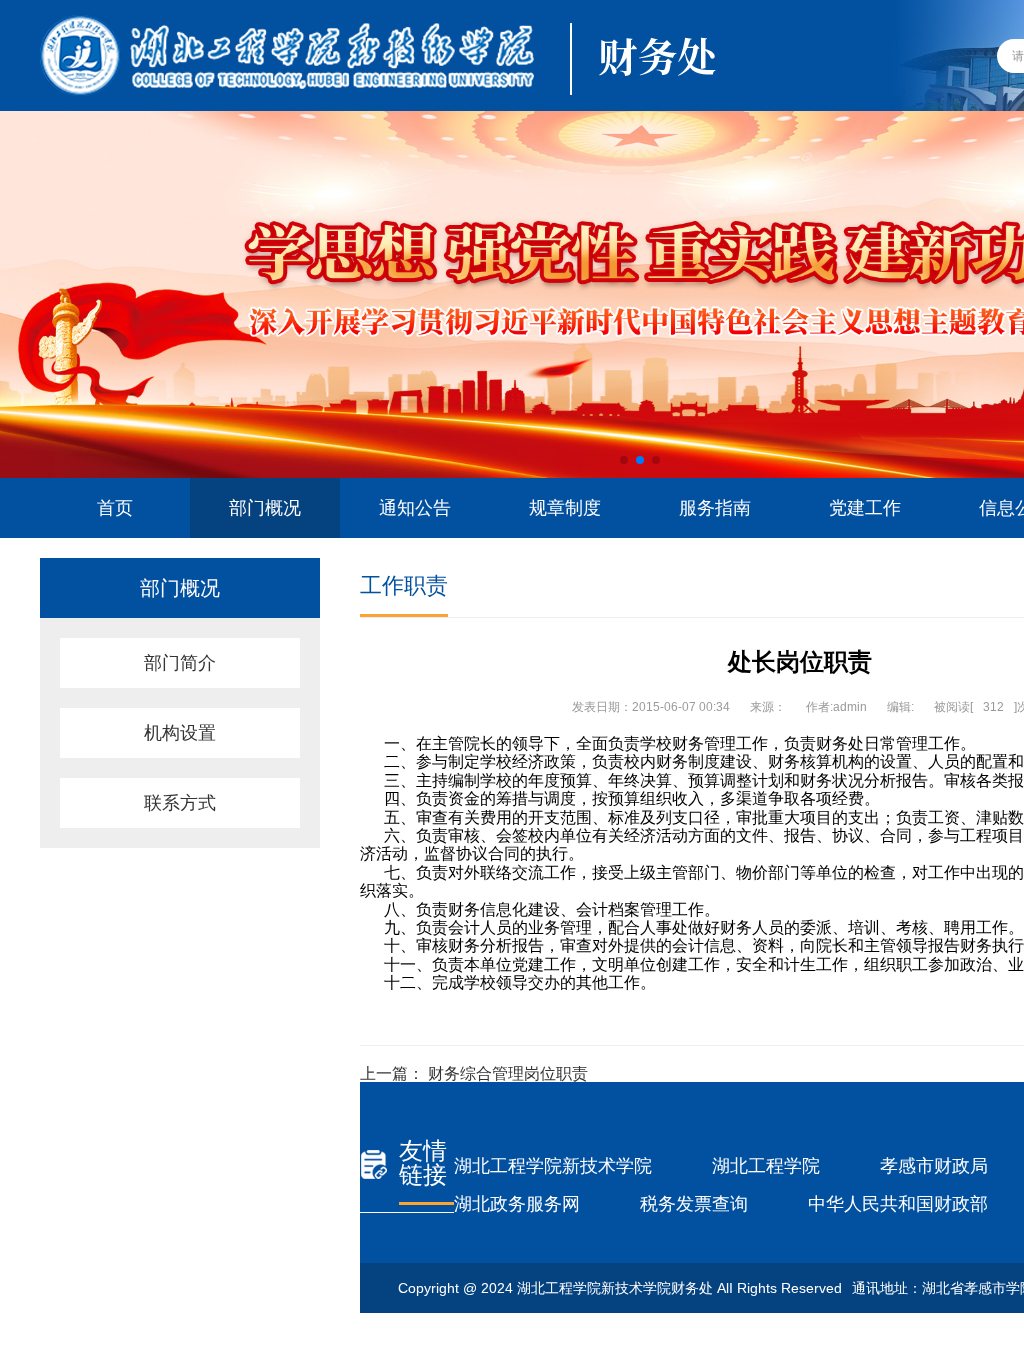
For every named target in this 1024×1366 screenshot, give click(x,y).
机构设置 (180, 733)
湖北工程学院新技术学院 (553, 1166)
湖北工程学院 (766, 1166)
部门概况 (265, 508)
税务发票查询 (694, 1204)
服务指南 (715, 508)
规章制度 (565, 508)
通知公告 (415, 508)
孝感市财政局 (934, 1166)
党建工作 (865, 508)
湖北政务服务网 (517, 1204)
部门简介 (180, 663)
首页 (115, 508)
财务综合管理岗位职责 (508, 1073)
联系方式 (180, 803)
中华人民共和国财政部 (898, 1204)
